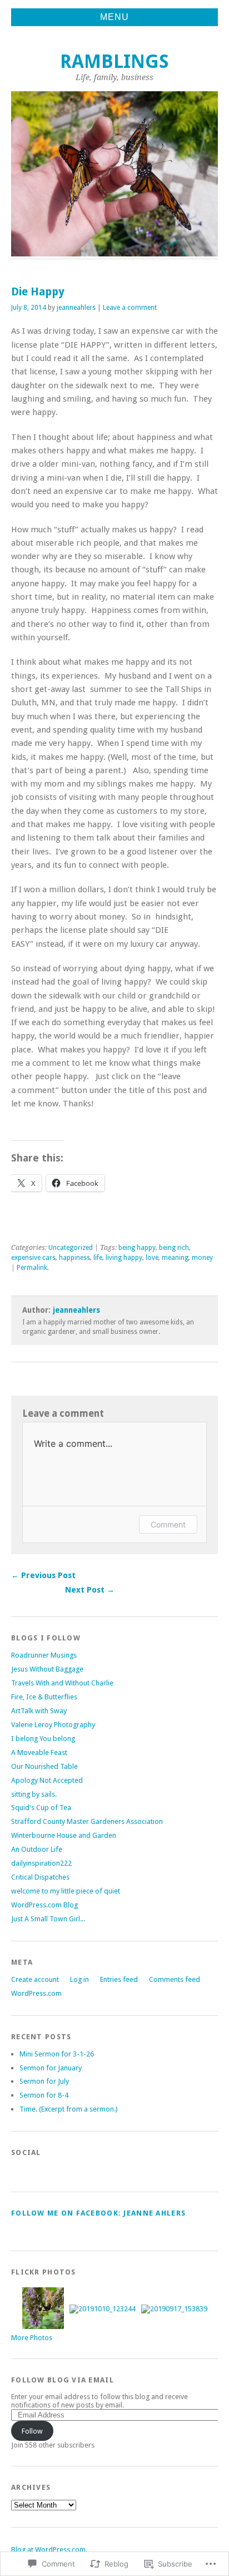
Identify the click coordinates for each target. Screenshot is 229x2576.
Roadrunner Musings (44, 1655)
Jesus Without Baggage (47, 1669)
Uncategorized (71, 1248)
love (152, 1258)
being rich (174, 1248)
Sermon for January (51, 2068)
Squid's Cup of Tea (41, 1808)
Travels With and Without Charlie (62, 1683)
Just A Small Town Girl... (48, 1919)
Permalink (32, 1268)
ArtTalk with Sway (39, 1711)
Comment (168, 1524)
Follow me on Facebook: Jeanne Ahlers (98, 2213)
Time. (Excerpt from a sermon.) (69, 2109)
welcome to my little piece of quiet (66, 1891)
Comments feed (175, 1979)
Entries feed (119, 1979)
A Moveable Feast (39, 1752)
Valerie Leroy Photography (53, 1725)
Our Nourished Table (44, 1766)
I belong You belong (43, 1739)
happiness (74, 1258)
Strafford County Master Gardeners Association (87, 1821)
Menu (114, 17)
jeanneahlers (76, 308)
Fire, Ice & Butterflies (44, 1697)
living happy (124, 1258)
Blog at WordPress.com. (49, 2550)
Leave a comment (130, 308)
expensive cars (33, 1258)
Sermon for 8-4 (44, 2095)
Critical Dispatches (40, 1877)
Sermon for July (44, 2081)
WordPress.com (36, 1993)
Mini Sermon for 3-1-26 (57, 2054)
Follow (32, 2431)
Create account (35, 1979)
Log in (79, 1979)
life (98, 1258)
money (202, 1258)
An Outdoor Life (37, 1849)
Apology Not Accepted (47, 1780)
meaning (175, 1258)
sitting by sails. (34, 1794)
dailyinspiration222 (41, 1863)
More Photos (32, 2338)
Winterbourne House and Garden (64, 1835)
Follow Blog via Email (63, 2380)
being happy (137, 1248)
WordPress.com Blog (44, 1905)
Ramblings (114, 61)
